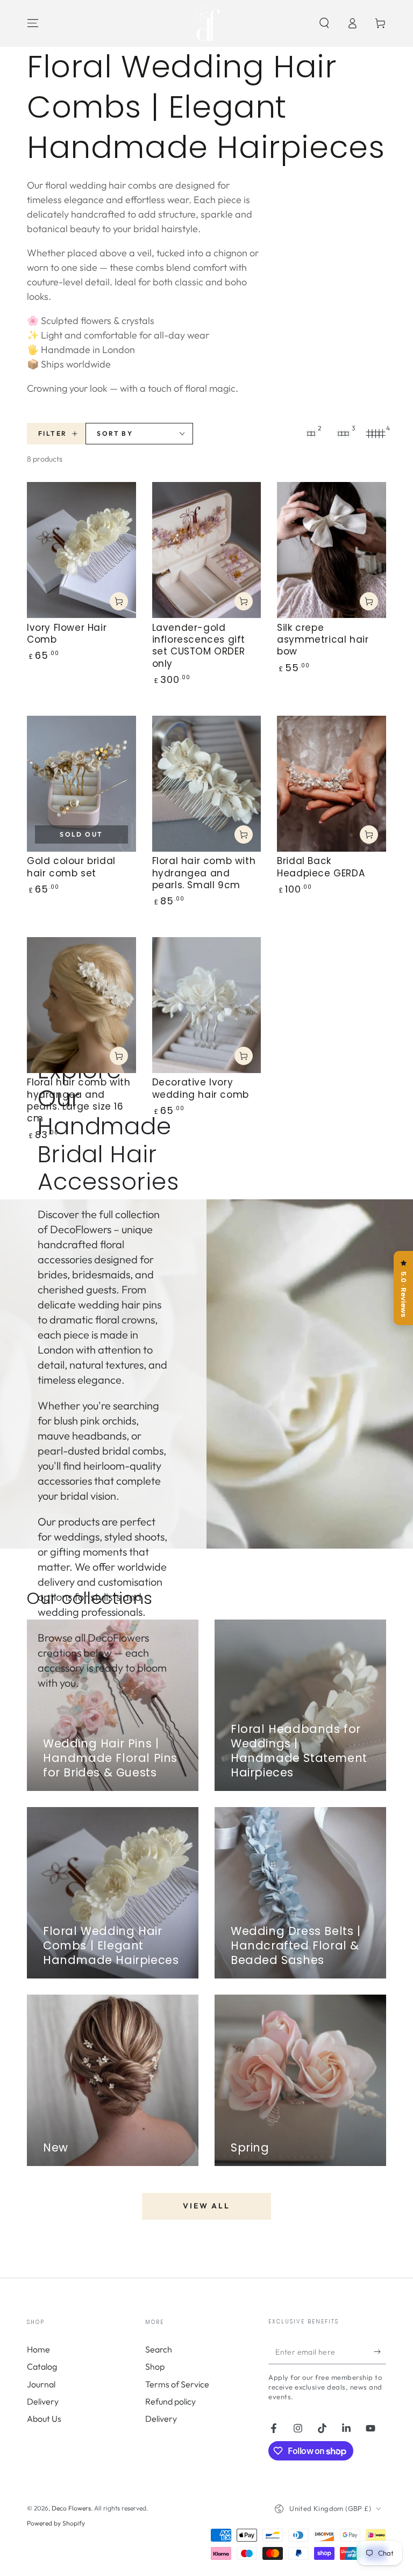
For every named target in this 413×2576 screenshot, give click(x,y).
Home (38, 2349)
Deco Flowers (71, 2508)
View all (206, 2206)
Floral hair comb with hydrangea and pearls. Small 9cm (204, 873)
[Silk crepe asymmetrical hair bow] (332, 550)
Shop (155, 2366)
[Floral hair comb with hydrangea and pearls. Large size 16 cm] (81, 1005)
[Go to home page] (206, 23)
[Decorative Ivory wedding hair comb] (207, 1005)
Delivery (43, 2401)
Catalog (42, 2366)
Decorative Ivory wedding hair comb (201, 1088)
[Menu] (33, 23)
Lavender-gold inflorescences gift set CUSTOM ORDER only (199, 646)
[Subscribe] (380, 2352)
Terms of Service (177, 2384)
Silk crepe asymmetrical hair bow (323, 640)
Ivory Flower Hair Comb (67, 634)
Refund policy (170, 2401)
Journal (41, 2384)
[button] (324, 23)
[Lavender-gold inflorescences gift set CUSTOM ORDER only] (207, 550)
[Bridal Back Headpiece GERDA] (332, 784)
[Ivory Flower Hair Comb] (81, 550)
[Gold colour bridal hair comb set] (81, 784)
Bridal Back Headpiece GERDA (321, 867)
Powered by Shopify (56, 2523)
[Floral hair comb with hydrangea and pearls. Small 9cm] (207, 784)
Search (159, 2349)
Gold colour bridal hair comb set (71, 867)
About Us (44, 2419)
